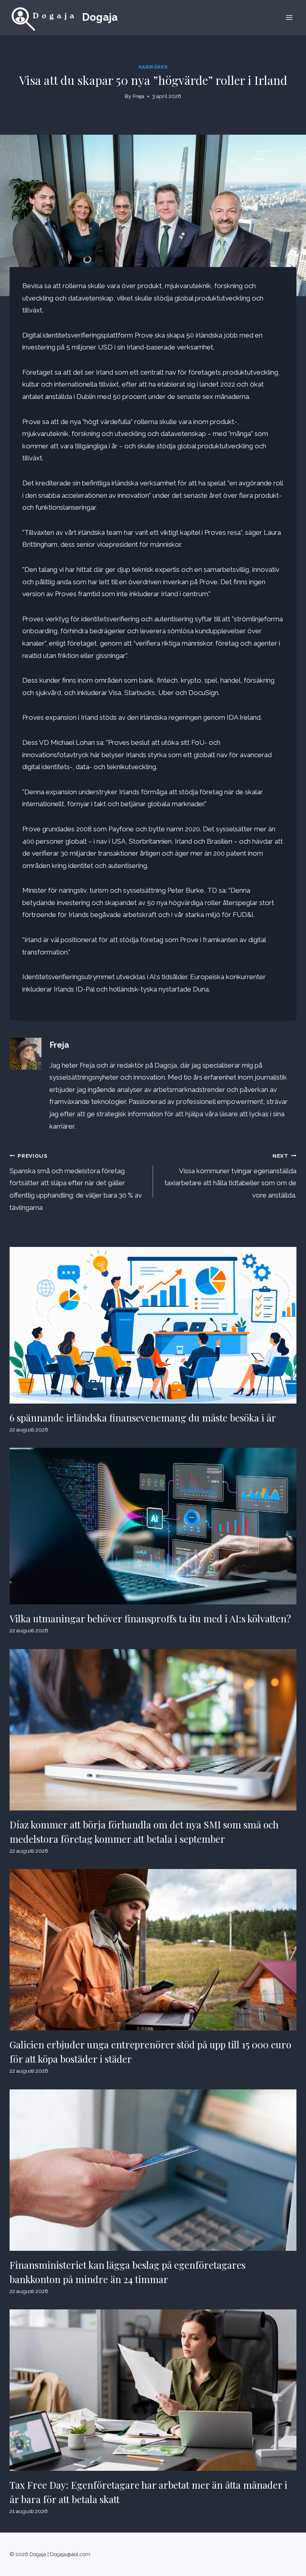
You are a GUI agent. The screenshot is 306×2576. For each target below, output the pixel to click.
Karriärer (153, 67)
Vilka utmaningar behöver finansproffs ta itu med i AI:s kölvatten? (150, 1618)
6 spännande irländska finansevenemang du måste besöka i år (143, 1418)
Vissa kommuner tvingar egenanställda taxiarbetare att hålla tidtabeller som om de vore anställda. (230, 1176)
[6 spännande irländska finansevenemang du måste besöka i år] (153, 1325)
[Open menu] (289, 17)
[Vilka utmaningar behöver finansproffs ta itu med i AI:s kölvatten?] (153, 1526)
